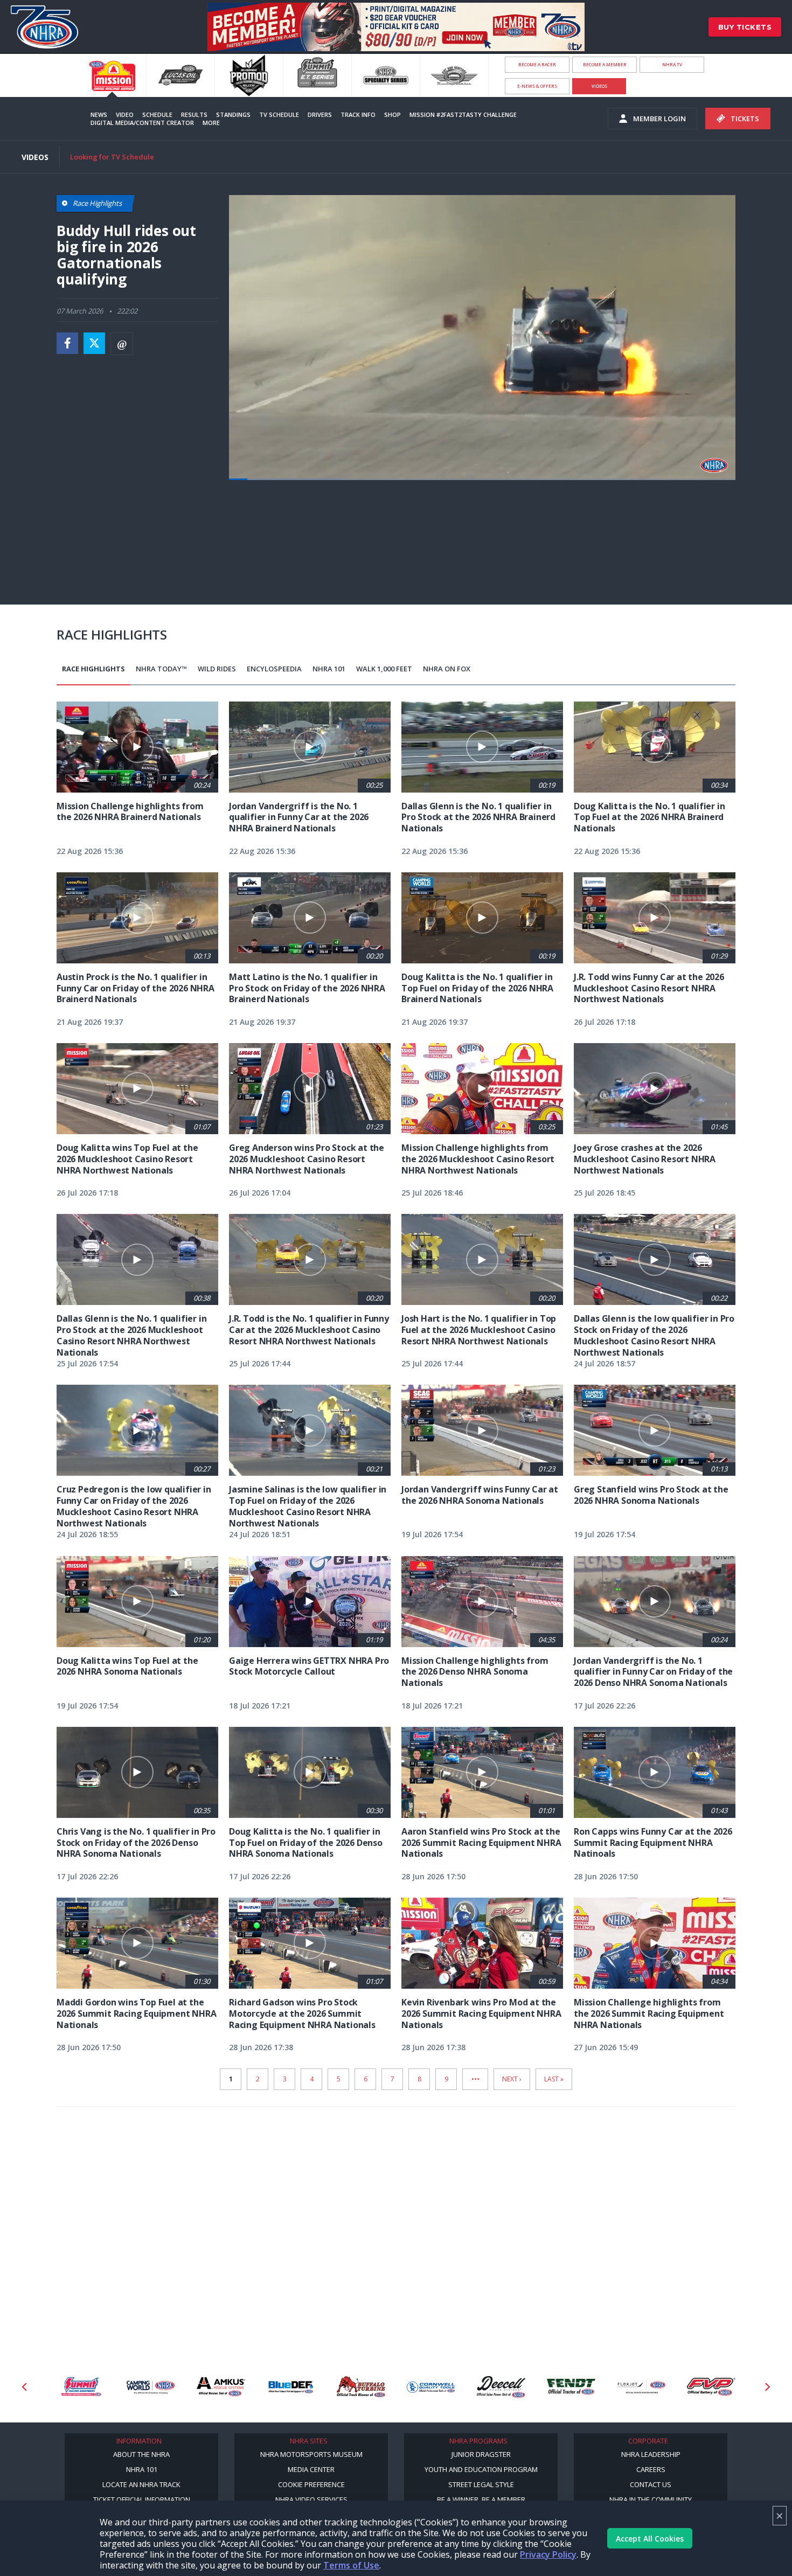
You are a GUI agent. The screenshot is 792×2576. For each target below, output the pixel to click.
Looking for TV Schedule (112, 157)
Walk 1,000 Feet (384, 669)
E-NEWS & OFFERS (537, 86)
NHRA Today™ (161, 669)
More (211, 123)
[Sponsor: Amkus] (221, 2387)
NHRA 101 (329, 669)
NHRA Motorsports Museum (311, 2454)
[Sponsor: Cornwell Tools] (431, 2387)
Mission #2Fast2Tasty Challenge (463, 114)
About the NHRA (141, 2454)
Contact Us (651, 2484)
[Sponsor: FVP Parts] (711, 2387)
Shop (392, 114)
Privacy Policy (548, 2554)
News (99, 114)
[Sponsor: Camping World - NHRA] (151, 2387)
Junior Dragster (481, 2454)
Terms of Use (351, 2565)
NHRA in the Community (651, 2499)
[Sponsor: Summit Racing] (81, 2387)
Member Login (659, 119)
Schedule (157, 114)
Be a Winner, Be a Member (481, 2499)
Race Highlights (93, 669)
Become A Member (605, 64)
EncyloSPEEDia (274, 669)
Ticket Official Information (142, 2499)
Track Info (358, 114)
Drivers (320, 114)
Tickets (745, 119)
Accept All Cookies (650, 2539)
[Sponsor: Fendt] (571, 2387)
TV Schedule (279, 114)
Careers (651, 2469)
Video (125, 114)
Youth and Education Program (481, 2469)
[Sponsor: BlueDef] (291, 2387)
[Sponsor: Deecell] (501, 2387)
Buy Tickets (745, 27)
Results (194, 114)
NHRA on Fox (447, 669)
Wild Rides (217, 669)
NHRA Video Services (311, 2499)
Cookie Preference (311, 2484)
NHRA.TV (672, 64)
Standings (233, 114)
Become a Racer (537, 64)
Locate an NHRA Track (141, 2484)
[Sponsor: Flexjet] (641, 2387)
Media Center (311, 2469)
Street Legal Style (481, 2484)
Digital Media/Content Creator (142, 123)
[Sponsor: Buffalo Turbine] (361, 2387)
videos (599, 86)
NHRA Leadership (651, 2454)
